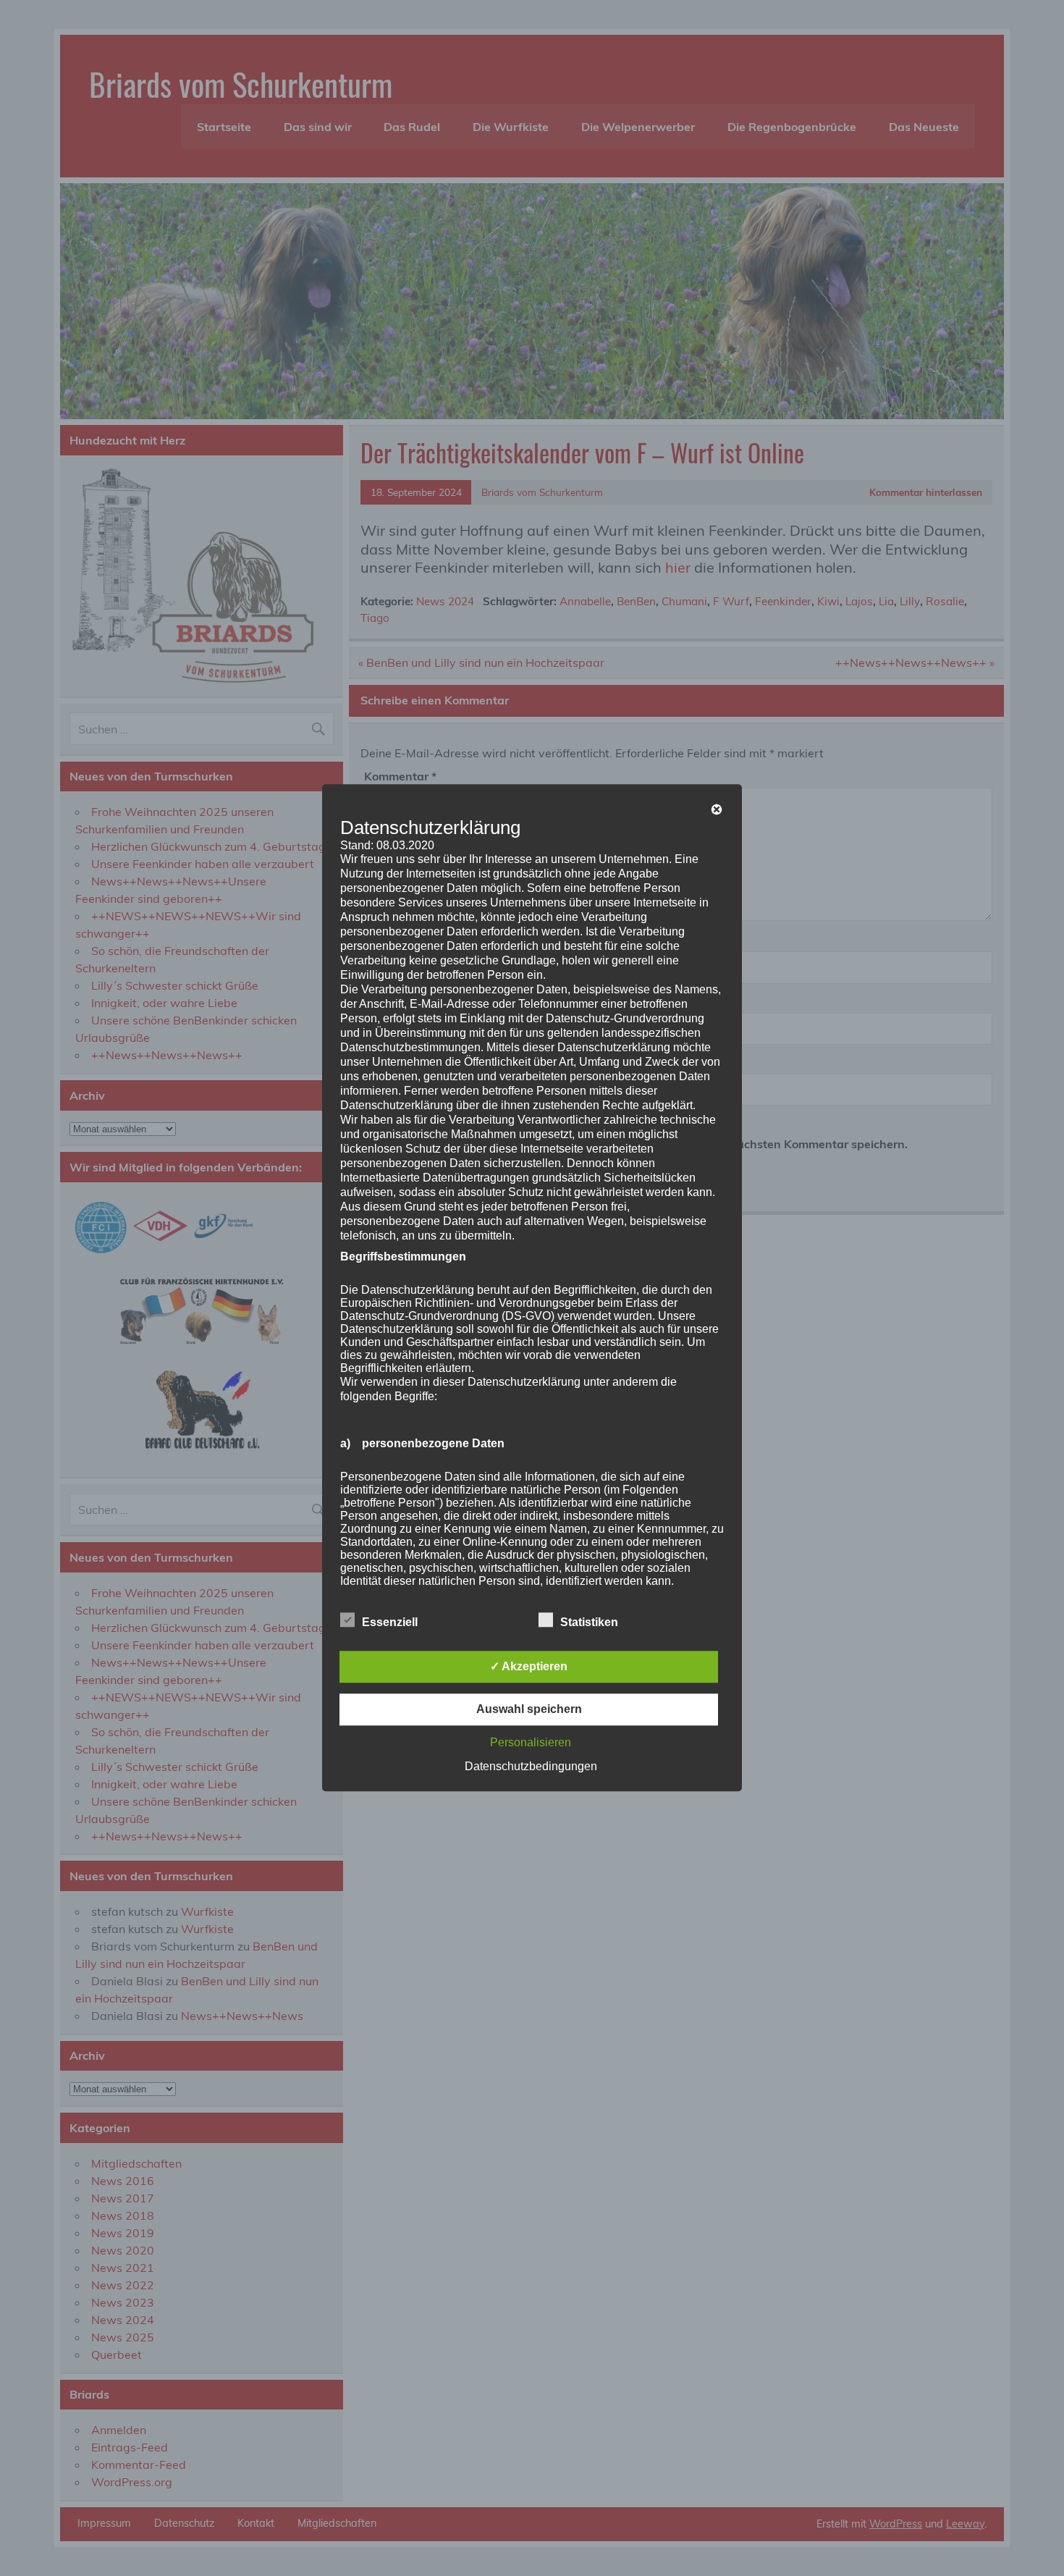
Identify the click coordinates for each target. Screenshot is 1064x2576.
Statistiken (589, 1623)
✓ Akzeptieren (529, 1667)
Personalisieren (531, 1743)
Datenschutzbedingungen (531, 1767)
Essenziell (390, 1623)
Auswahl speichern (529, 1710)
